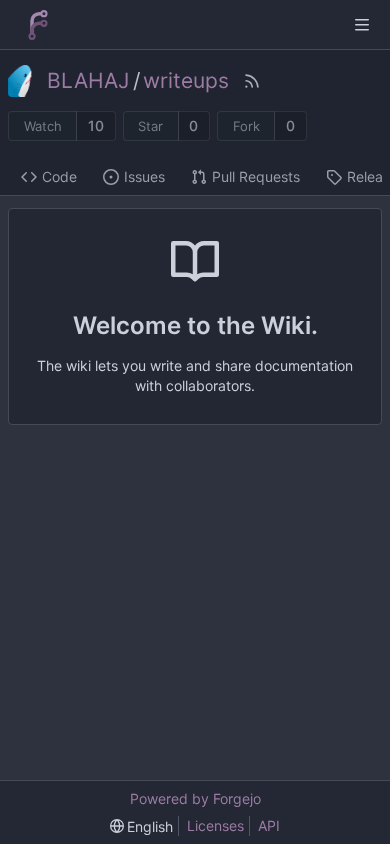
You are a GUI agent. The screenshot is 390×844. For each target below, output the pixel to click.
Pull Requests (256, 176)
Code (59, 176)
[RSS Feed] (252, 81)
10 (96, 125)
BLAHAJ (88, 81)
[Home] (38, 25)
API (269, 825)
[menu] (142, 826)
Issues (144, 176)
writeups (186, 81)
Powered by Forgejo (195, 798)
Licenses (215, 825)
